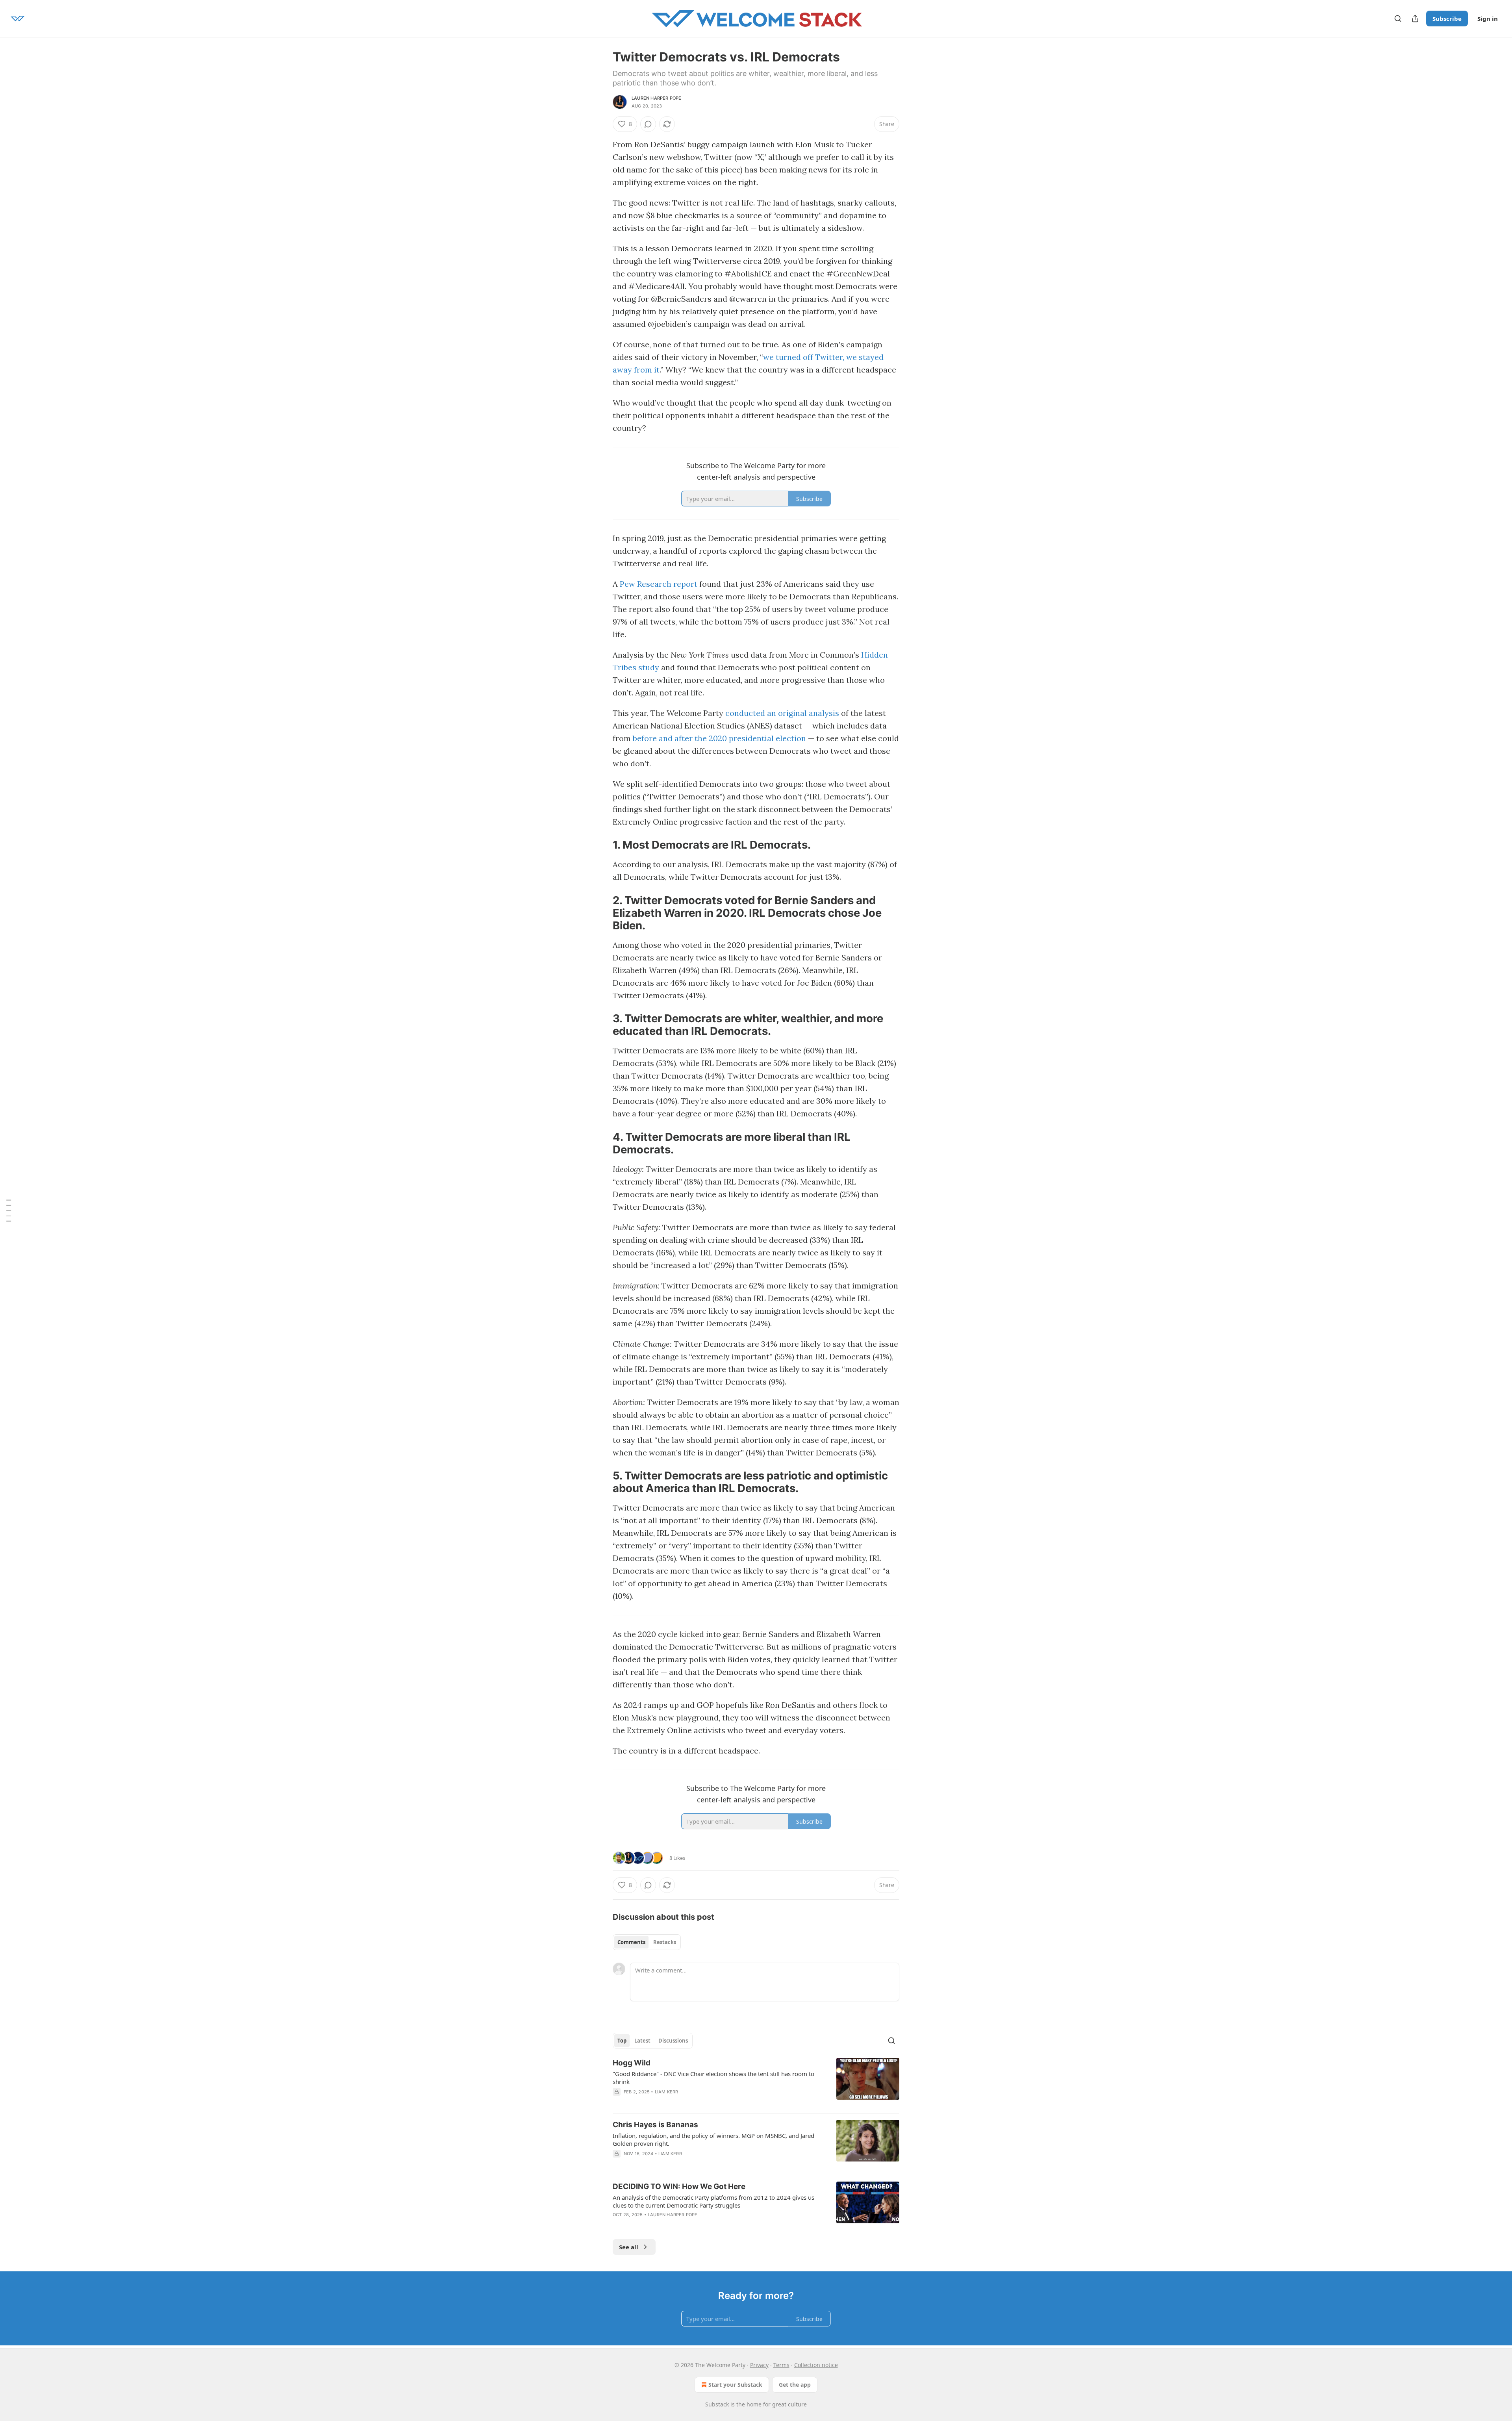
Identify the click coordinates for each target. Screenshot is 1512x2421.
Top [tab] (622, 2041)
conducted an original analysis (782, 713)
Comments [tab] (631, 1942)
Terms (781, 2365)
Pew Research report (659, 584)
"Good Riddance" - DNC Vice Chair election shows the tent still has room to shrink (713, 2078)
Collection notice (816, 2365)
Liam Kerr (667, 2092)
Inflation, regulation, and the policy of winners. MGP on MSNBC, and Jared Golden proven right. (713, 2139)
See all (629, 2247)
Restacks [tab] (665, 1942)
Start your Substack (735, 2385)
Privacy (759, 2365)
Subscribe (1447, 19)
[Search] (1398, 19)
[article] (756, 2082)
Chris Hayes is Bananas (655, 2125)
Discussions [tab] (673, 2041)
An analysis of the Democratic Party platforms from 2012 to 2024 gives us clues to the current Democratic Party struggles (713, 2201)
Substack (717, 2404)
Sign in (1488, 19)
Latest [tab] (642, 2041)
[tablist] (647, 1942)
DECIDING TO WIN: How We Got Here (679, 2187)
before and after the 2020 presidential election (719, 738)
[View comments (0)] (648, 124)
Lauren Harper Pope (657, 98)
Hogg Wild (632, 2063)
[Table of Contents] (9, 1211)
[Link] (602, 845)
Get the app (795, 2385)
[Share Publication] (1415, 19)
